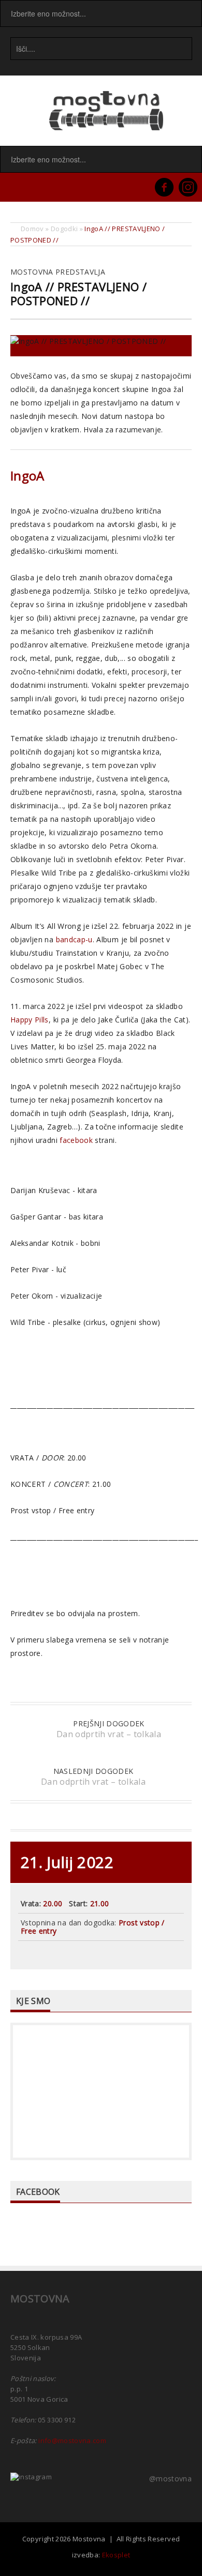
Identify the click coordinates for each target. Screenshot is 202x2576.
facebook (76, 1140)
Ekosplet (116, 2555)
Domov (32, 229)
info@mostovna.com (72, 2441)
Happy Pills (30, 1020)
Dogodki (64, 229)
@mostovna (170, 2479)
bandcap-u (74, 939)
